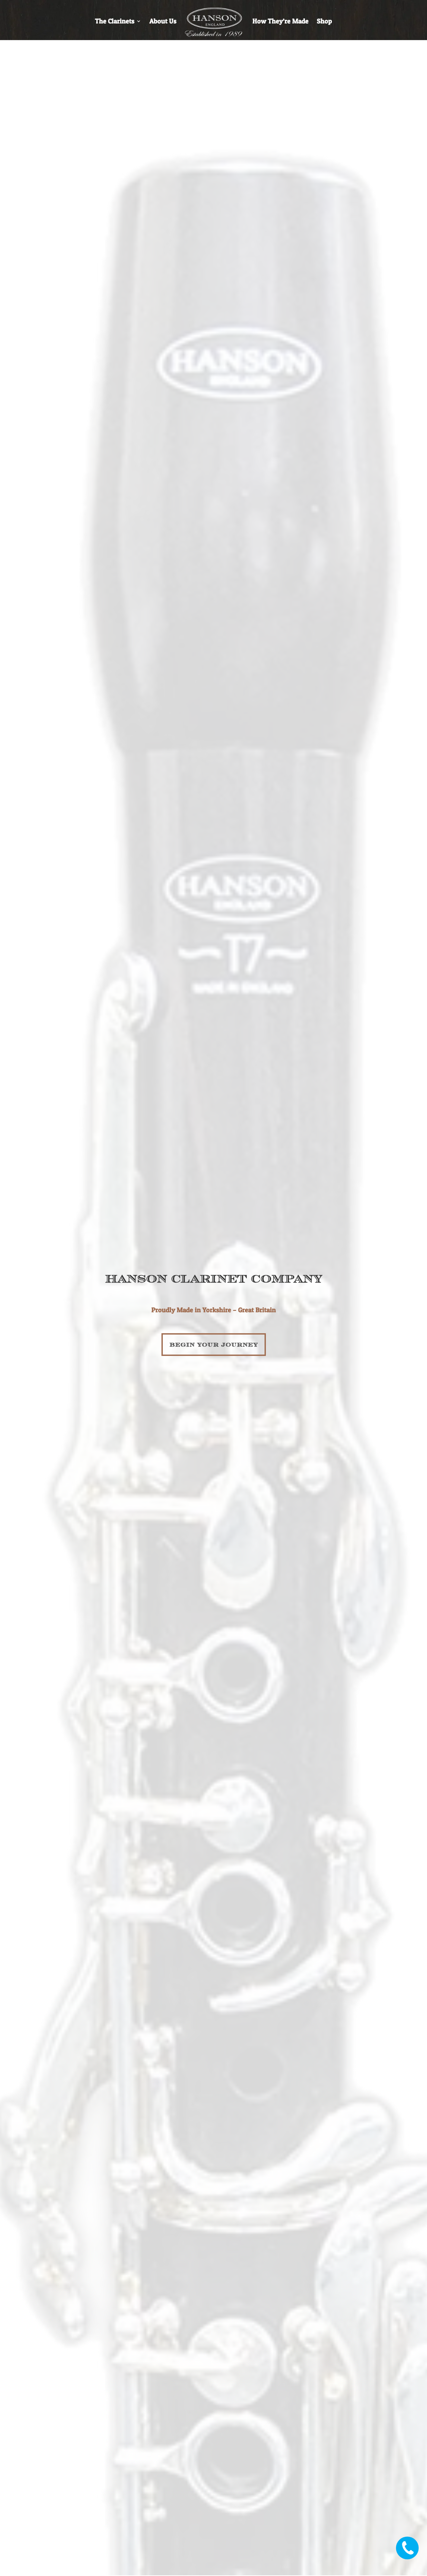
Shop (324, 22)
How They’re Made (281, 22)
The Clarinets (115, 22)
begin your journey (214, 1344)
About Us (163, 22)
